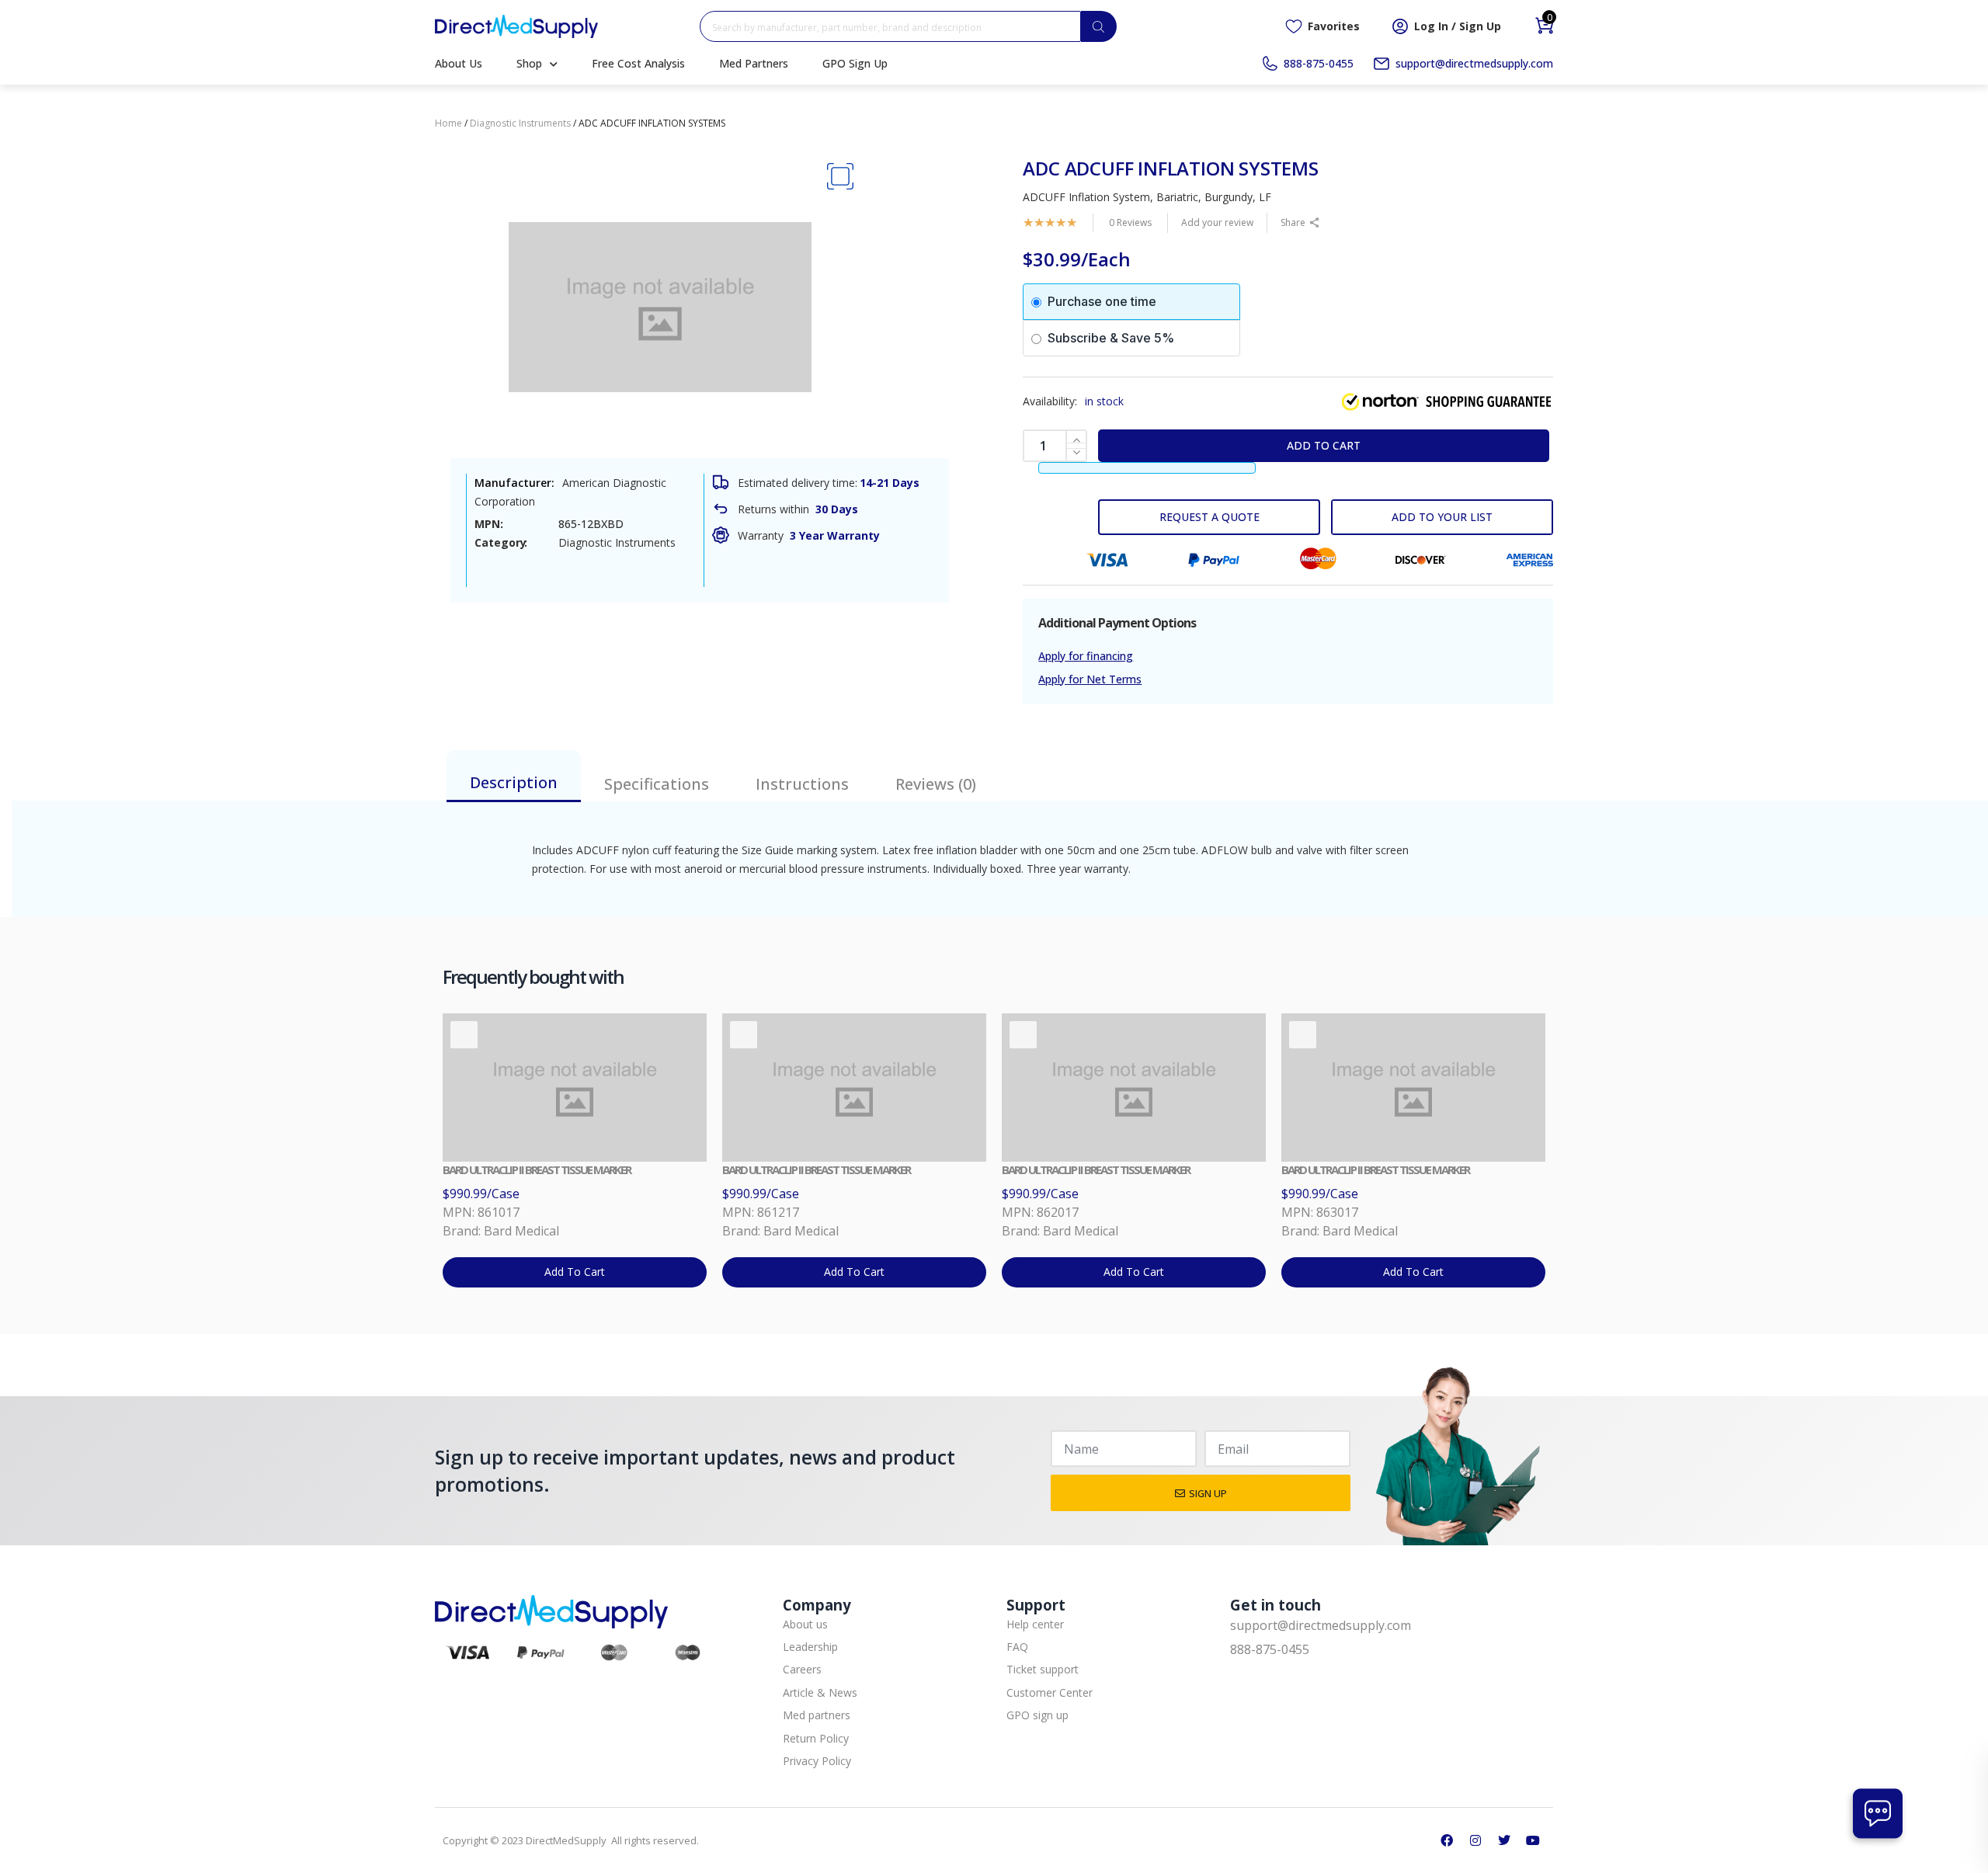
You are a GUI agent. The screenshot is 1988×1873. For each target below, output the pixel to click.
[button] (840, 177)
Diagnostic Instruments (520, 123)
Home (448, 123)
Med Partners (754, 63)
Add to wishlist (1442, 517)
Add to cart (1324, 445)
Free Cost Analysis (638, 63)
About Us (459, 63)
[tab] (514, 776)
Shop (529, 63)
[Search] (1099, 26)
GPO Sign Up (855, 63)
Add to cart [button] (575, 1272)
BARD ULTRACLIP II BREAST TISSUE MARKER (537, 1169)
